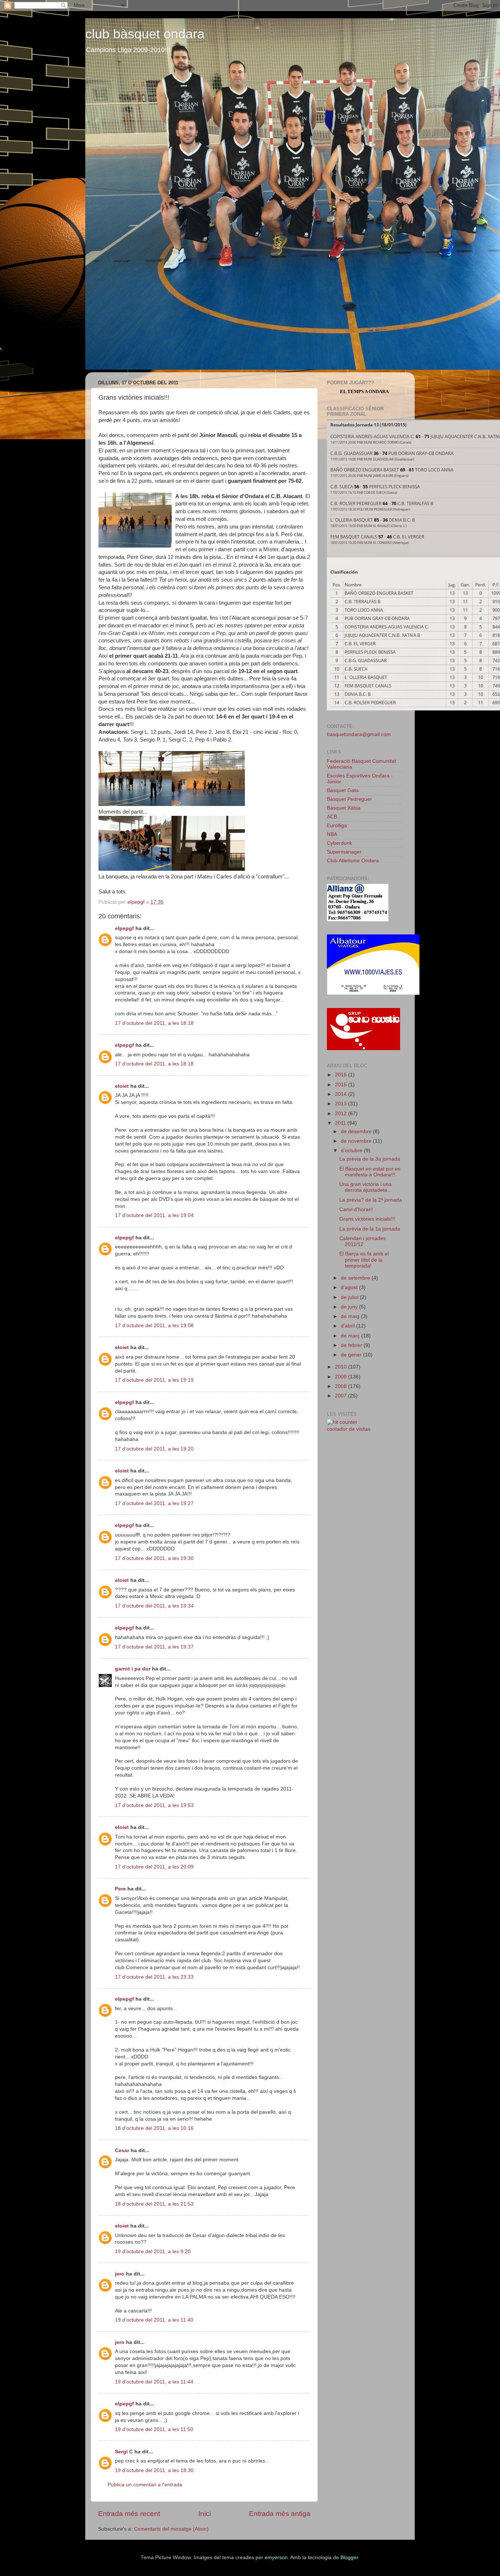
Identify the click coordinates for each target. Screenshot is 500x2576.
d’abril (348, 1326)
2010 (342, 1367)
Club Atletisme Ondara (353, 861)
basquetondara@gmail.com (359, 734)
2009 (342, 1377)
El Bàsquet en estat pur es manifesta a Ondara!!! (370, 1172)
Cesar (122, 2151)
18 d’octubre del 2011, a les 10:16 (154, 2128)
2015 (342, 1085)
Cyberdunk (339, 843)
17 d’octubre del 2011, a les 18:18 (154, 1023)
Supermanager (344, 852)
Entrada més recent (129, 2514)
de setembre (356, 1278)
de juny (350, 1307)
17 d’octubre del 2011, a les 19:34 (154, 1606)
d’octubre (352, 1151)
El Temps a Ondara (364, 391)
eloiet (122, 1086)
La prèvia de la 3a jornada (370, 1159)
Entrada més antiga (280, 2514)
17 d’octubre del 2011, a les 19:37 (154, 1647)
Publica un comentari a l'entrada (145, 2485)
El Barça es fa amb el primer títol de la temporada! (364, 1260)
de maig (351, 1316)
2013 (342, 1104)
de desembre (357, 1132)
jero (120, 2274)
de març (351, 1336)
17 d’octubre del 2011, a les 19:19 (154, 1380)
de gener (352, 1355)
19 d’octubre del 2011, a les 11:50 (154, 2429)
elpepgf (124, 928)
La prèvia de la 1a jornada (370, 1229)
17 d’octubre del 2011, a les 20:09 (154, 1867)
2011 (341, 1123)
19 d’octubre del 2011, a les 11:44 (154, 2382)
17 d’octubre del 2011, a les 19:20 (154, 1449)
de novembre (357, 1141)
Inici (205, 2514)
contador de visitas (349, 1429)
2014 (342, 1094)
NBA (332, 834)
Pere (120, 1889)
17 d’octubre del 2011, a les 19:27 (154, 1503)
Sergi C (124, 2452)
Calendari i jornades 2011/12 (363, 1241)
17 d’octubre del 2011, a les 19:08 (154, 1326)
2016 (342, 1075)
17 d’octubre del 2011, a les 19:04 (154, 1215)
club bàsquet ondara (145, 34)
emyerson (276, 2558)
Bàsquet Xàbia (344, 808)
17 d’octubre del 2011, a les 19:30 (154, 1558)
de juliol (350, 1297)
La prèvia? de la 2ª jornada (371, 1200)
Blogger (349, 2558)
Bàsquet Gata (343, 790)
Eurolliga (337, 826)
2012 (342, 1114)
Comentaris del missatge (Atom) (171, 2529)
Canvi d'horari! (356, 1209)
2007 (342, 1396)
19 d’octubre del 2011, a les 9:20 (153, 2252)
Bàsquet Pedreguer (349, 799)
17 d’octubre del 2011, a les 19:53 (154, 1805)
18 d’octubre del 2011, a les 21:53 (154, 2204)
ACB (332, 817)
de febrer (352, 1345)
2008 (342, 1386)
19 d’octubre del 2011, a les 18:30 (154, 2470)
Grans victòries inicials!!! (367, 1219)
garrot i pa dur (133, 1669)
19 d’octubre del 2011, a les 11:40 (154, 2320)
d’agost (350, 1287)
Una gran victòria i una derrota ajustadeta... (365, 1187)
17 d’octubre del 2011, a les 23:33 (154, 1977)
